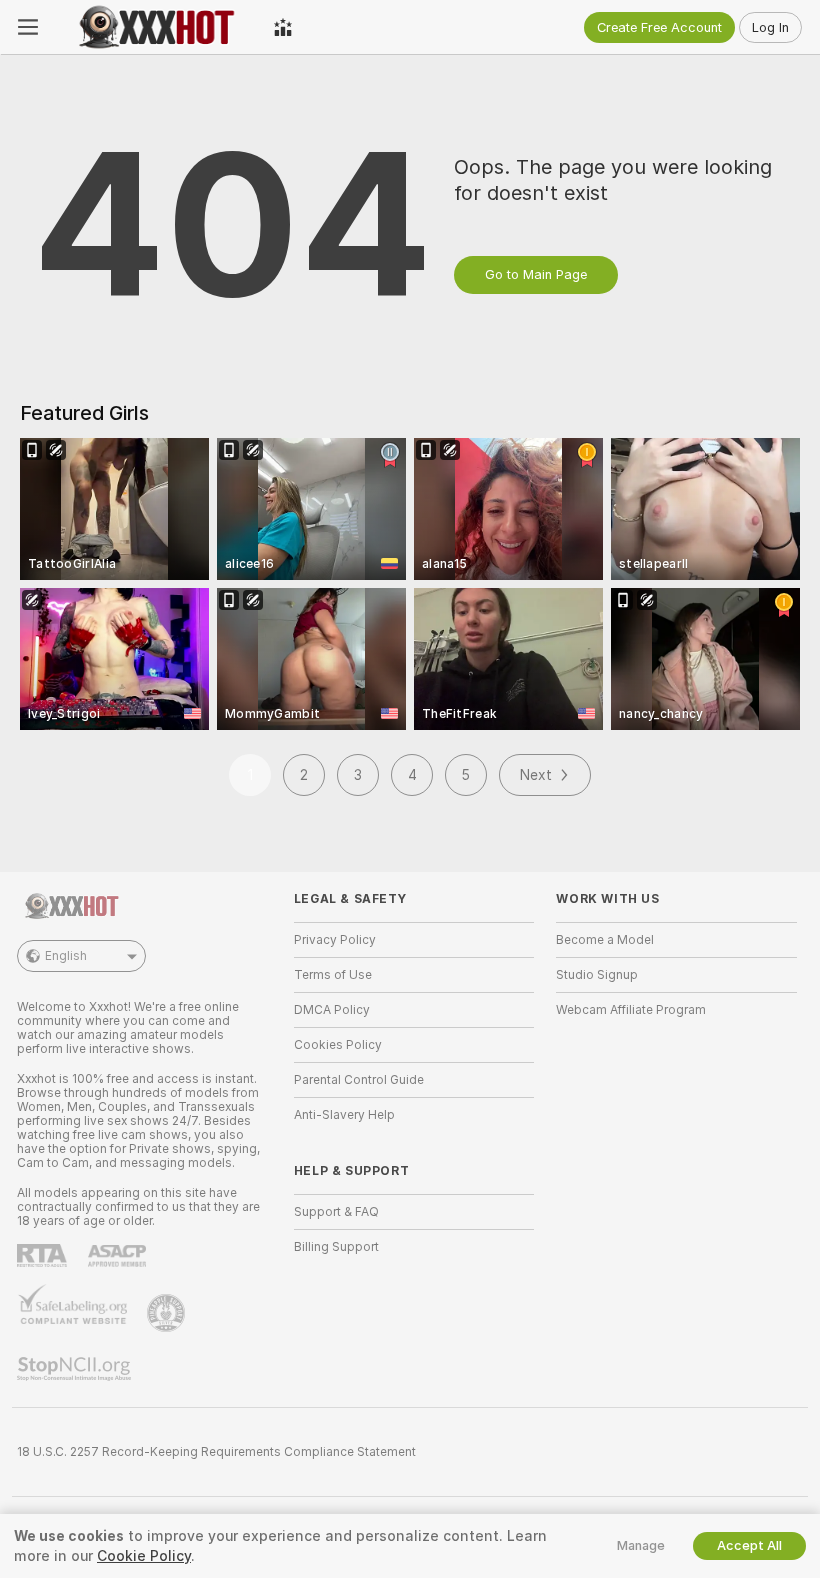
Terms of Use (333, 975)
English (66, 956)
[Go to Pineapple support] (168, 1313)
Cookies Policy (338, 1045)
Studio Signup (597, 975)
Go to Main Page (536, 274)
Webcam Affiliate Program (631, 1010)
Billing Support (336, 1247)
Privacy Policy (335, 940)
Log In (770, 27)
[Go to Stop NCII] (76, 1369)
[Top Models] (283, 27)
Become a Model (605, 940)
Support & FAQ (336, 1212)
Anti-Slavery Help (344, 1115)
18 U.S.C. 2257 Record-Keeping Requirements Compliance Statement (216, 1452)
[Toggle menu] (28, 27)
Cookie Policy (144, 1556)
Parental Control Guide (359, 1080)
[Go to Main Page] (156, 27)
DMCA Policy (332, 1010)
